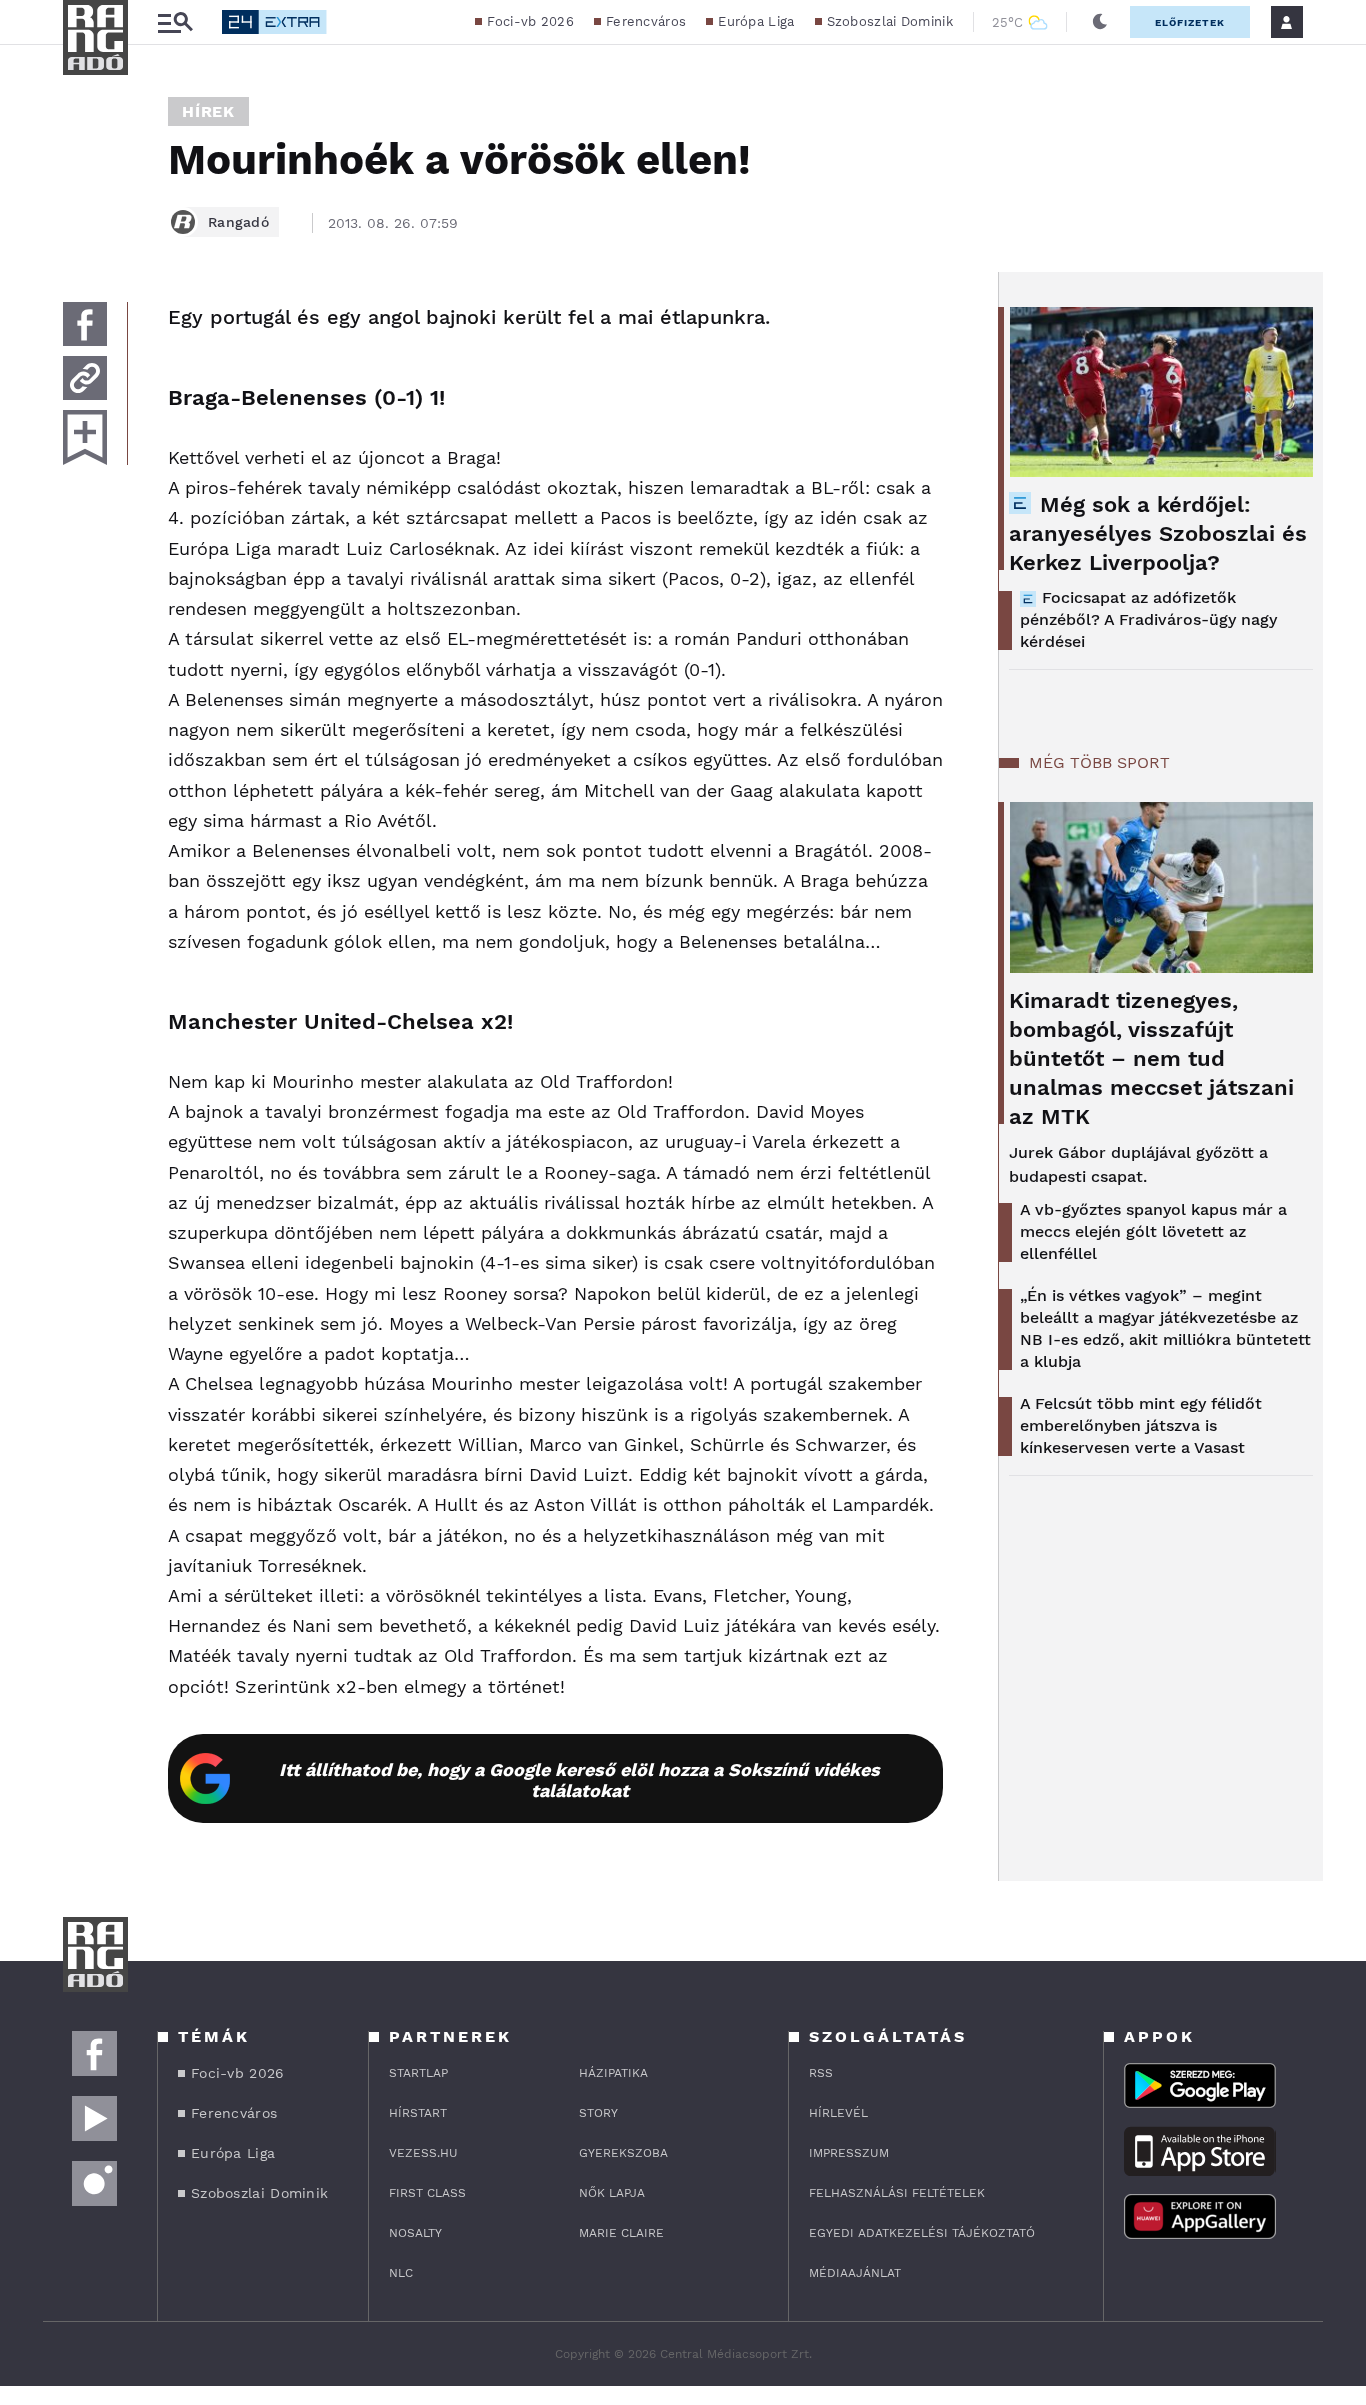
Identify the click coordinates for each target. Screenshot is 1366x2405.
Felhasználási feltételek (897, 2193)
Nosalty (415, 2233)
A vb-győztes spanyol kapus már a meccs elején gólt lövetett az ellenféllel (1153, 1231)
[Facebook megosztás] (85, 324)
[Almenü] (175, 22)
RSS (821, 2073)
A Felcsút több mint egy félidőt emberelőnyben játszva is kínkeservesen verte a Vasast (1141, 1425)
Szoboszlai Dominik (890, 21)
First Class (427, 2193)
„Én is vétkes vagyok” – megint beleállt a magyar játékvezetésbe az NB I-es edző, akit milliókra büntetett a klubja (1165, 1328)
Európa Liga (756, 21)
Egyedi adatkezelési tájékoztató (922, 2233)
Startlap (418, 2073)
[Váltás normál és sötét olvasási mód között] (1100, 22)
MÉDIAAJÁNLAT (855, 2273)
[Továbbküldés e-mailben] (85, 378)
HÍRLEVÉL (838, 2113)
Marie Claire (621, 2233)
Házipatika (613, 2073)
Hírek (208, 111)
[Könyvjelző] (85, 437)
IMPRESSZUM (849, 2153)
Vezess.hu (423, 2153)
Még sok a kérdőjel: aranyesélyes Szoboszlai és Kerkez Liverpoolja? (1158, 533)
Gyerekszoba (623, 2153)
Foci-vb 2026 (530, 21)
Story (598, 2113)
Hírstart (418, 2113)
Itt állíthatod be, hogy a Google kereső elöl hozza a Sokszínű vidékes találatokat (579, 1780)
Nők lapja (612, 2193)
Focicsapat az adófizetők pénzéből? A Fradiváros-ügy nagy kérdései (1148, 619)
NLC (401, 2273)
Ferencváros (646, 21)
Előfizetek (1190, 22)
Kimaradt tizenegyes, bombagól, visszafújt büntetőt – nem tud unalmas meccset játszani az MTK (1151, 1058)
